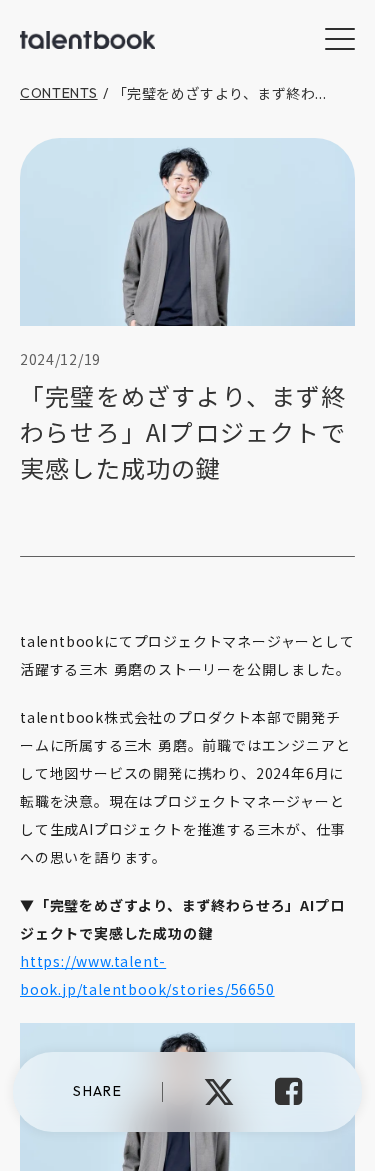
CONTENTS (59, 93)
